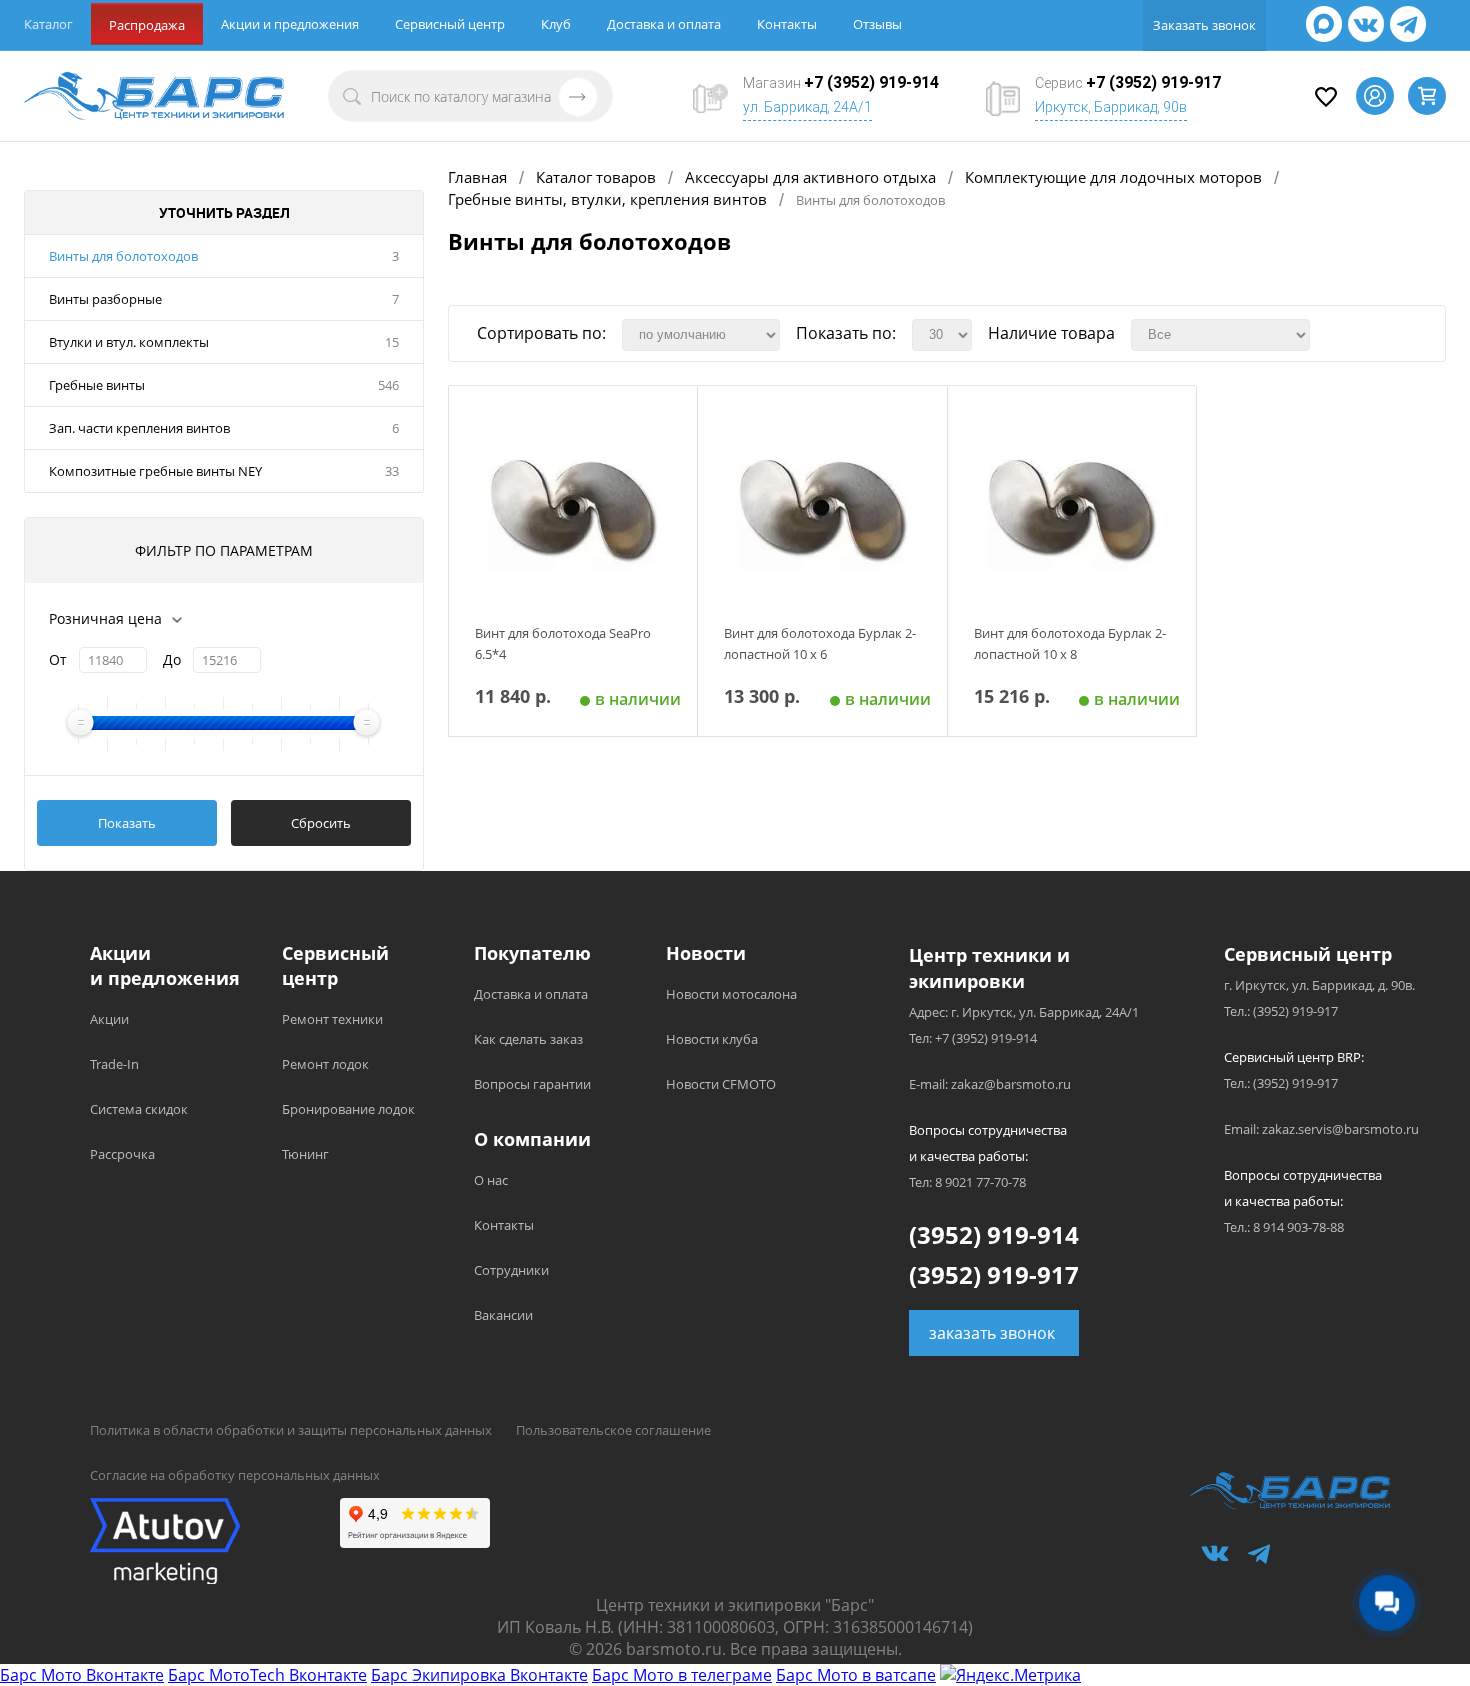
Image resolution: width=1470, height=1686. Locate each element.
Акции (109, 1019)
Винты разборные (105, 299)
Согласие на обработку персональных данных (235, 1475)
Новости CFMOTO (721, 1084)
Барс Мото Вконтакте (82, 1675)
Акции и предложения (290, 24)
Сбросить (321, 823)
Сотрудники (511, 1270)
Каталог (48, 24)
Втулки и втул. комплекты (129, 342)
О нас (491, 1180)
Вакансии (503, 1315)
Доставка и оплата (664, 24)
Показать (127, 823)
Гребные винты (97, 385)
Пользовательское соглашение (613, 1430)
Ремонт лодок (325, 1064)
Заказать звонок (1204, 25)
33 (392, 471)
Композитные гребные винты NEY (155, 471)
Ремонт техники (332, 1019)
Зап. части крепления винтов (139, 428)
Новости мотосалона (731, 994)
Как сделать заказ (528, 1039)
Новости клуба (712, 1039)
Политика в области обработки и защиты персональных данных (291, 1430)
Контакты (787, 24)
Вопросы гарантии (532, 1084)
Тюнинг (305, 1154)
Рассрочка (122, 1154)
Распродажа (147, 25)
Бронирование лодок (348, 1109)
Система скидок (139, 1109)
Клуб (556, 24)
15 (392, 342)
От (58, 659)
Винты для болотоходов (123, 256)
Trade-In (114, 1064)
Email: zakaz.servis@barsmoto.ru (1321, 1129)
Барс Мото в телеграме (682, 1675)
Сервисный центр (450, 24)
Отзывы (877, 24)
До (172, 659)
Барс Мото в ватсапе (856, 1675)
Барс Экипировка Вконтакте (479, 1675)
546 (388, 385)
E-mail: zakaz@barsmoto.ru (990, 1084)
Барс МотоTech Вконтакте (267, 1675)
